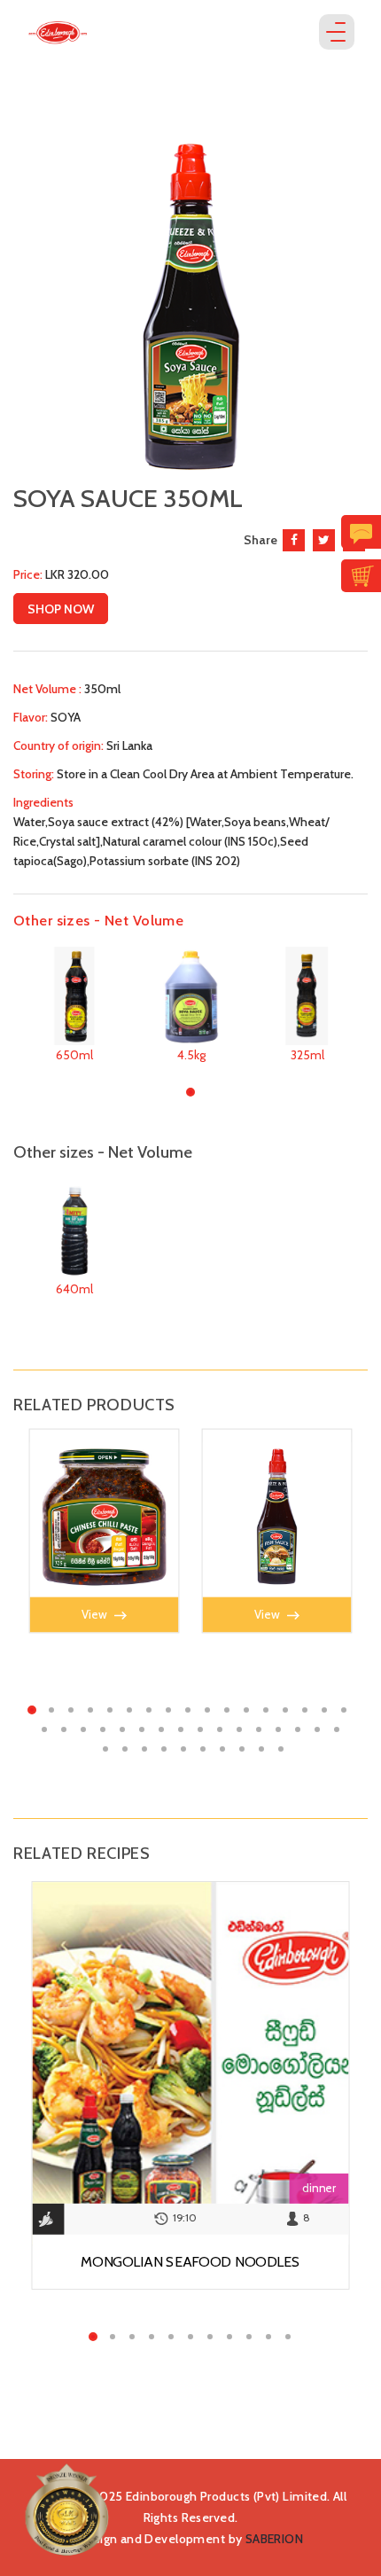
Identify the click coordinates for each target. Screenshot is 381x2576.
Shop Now (61, 609)
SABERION (274, 2539)
